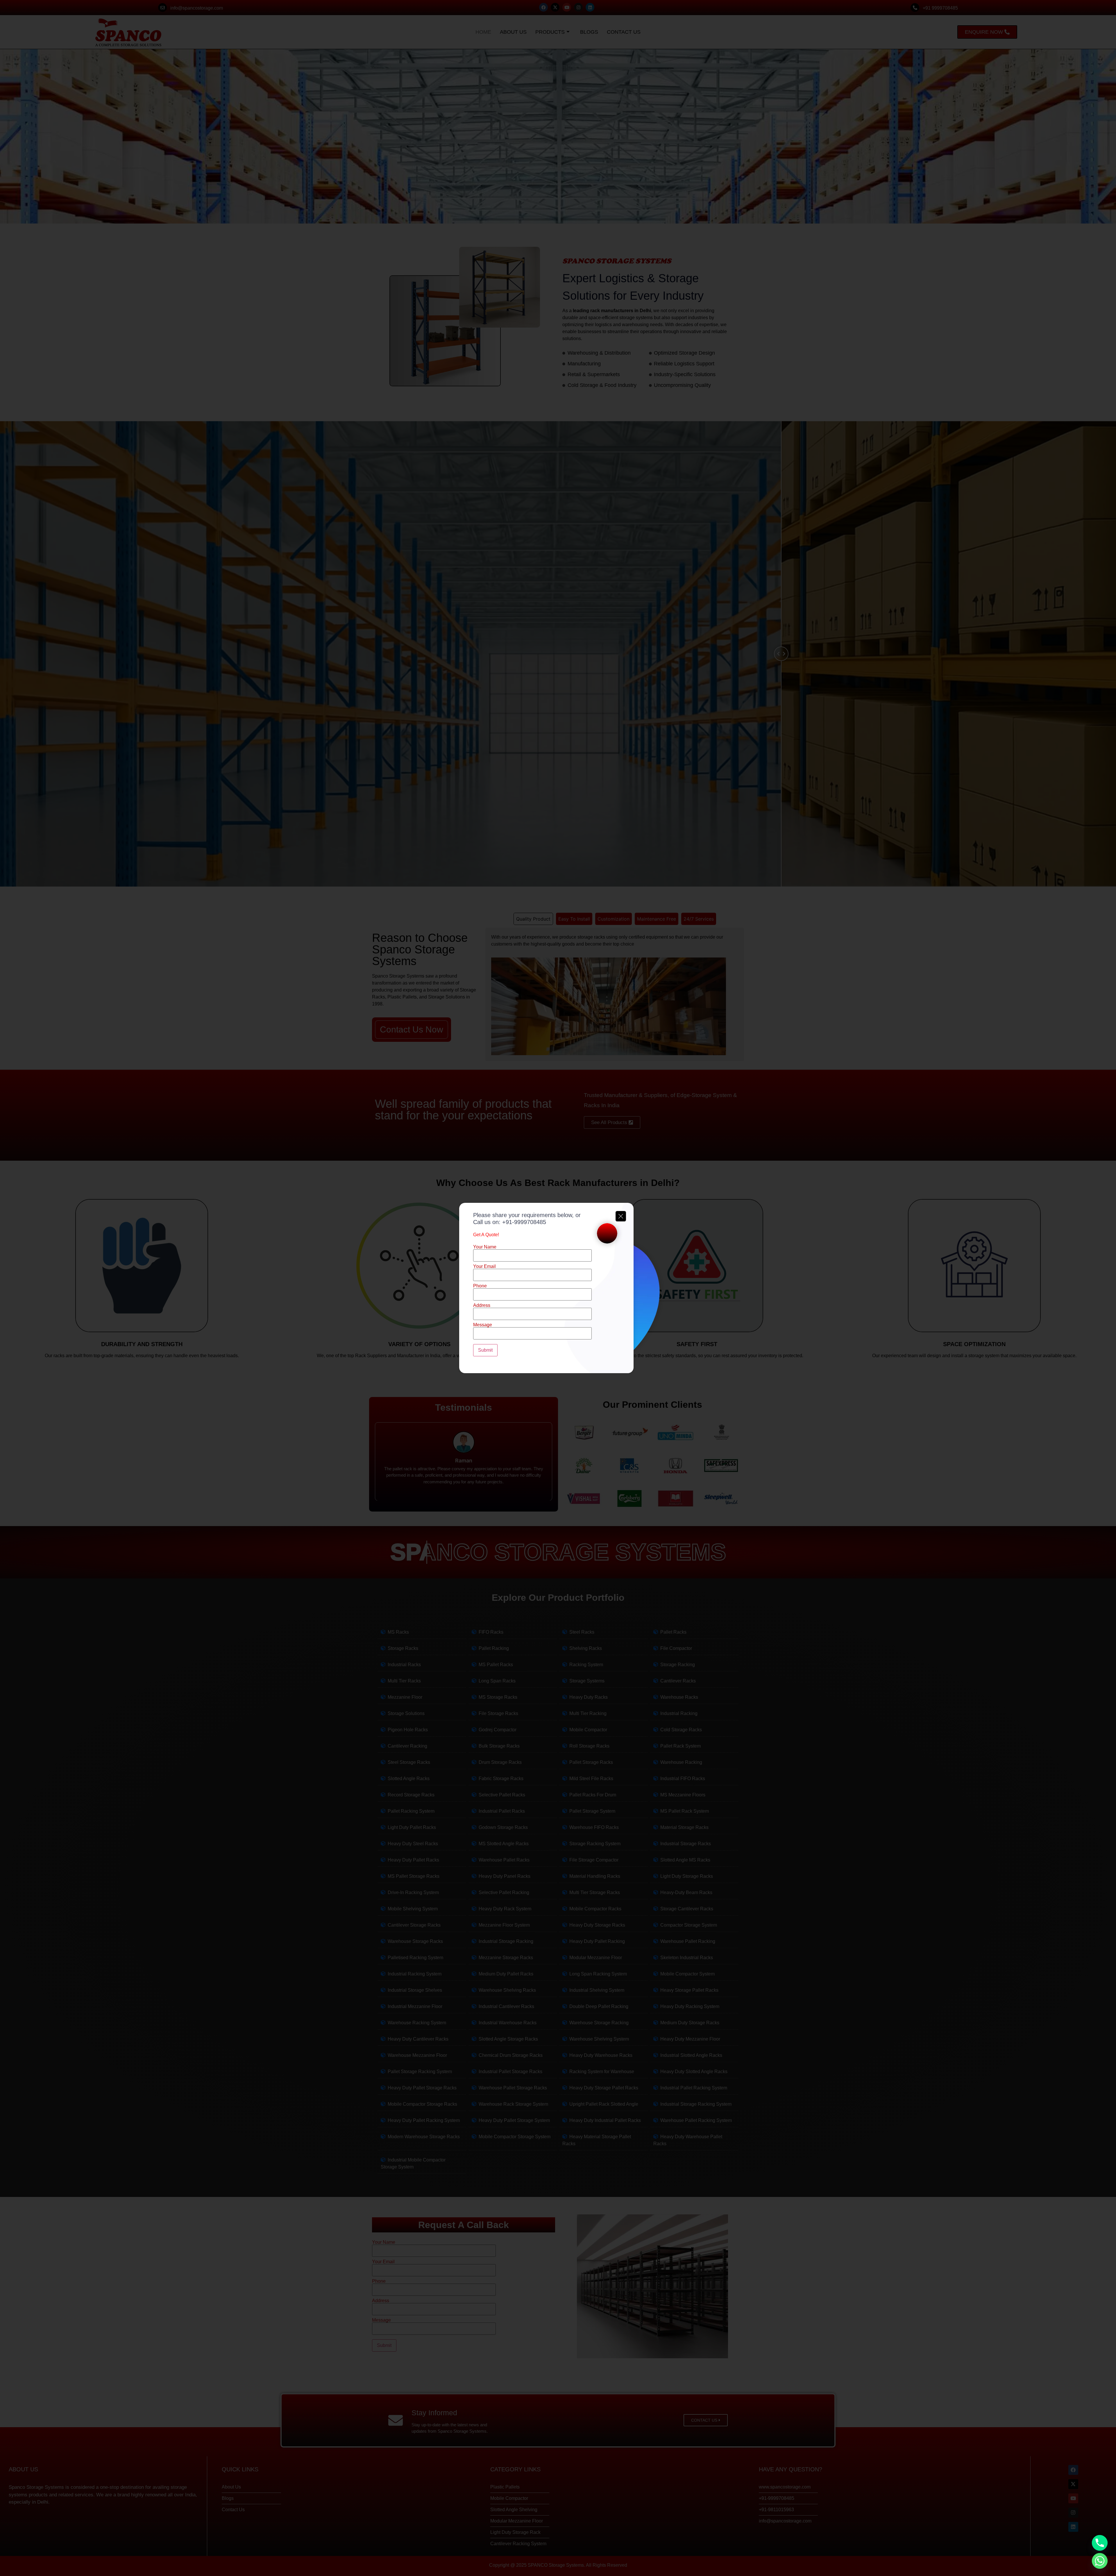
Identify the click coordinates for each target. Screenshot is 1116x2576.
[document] (558, 1288)
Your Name (485, 1247)
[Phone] (1100, 2543)
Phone (480, 1286)
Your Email (484, 1266)
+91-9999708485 (524, 1222)
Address (482, 1305)
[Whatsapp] (1100, 2561)
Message (483, 1325)
